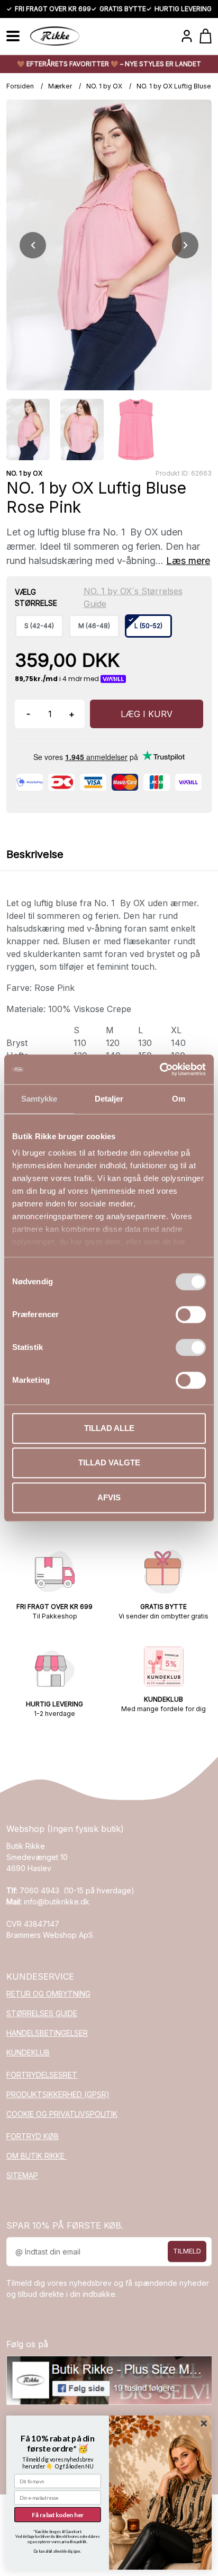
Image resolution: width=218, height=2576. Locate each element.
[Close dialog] (204, 2424)
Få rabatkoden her (58, 2515)
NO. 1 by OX (104, 86)
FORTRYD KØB (33, 2136)
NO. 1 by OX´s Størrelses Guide (133, 597)
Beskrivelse (35, 854)
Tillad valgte (109, 1463)
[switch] (191, 1314)
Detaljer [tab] (109, 1099)
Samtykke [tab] (39, 1099)
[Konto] (187, 36)
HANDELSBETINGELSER (47, 2033)
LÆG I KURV (147, 714)
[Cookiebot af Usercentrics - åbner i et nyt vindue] (160, 1069)
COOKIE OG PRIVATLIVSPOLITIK (62, 2114)
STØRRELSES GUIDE (42, 2013)
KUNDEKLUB (28, 2052)
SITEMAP (22, 2175)
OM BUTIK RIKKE (37, 2156)
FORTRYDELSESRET (42, 2075)
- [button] (28, 714)
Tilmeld (187, 2251)
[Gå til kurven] (206, 36)
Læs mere (188, 561)
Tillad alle (109, 1428)
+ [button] (72, 714)
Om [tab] (179, 1099)
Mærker (60, 86)
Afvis (109, 1497)
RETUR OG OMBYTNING (48, 1994)
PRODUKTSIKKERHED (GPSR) (58, 2094)
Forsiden (20, 86)
